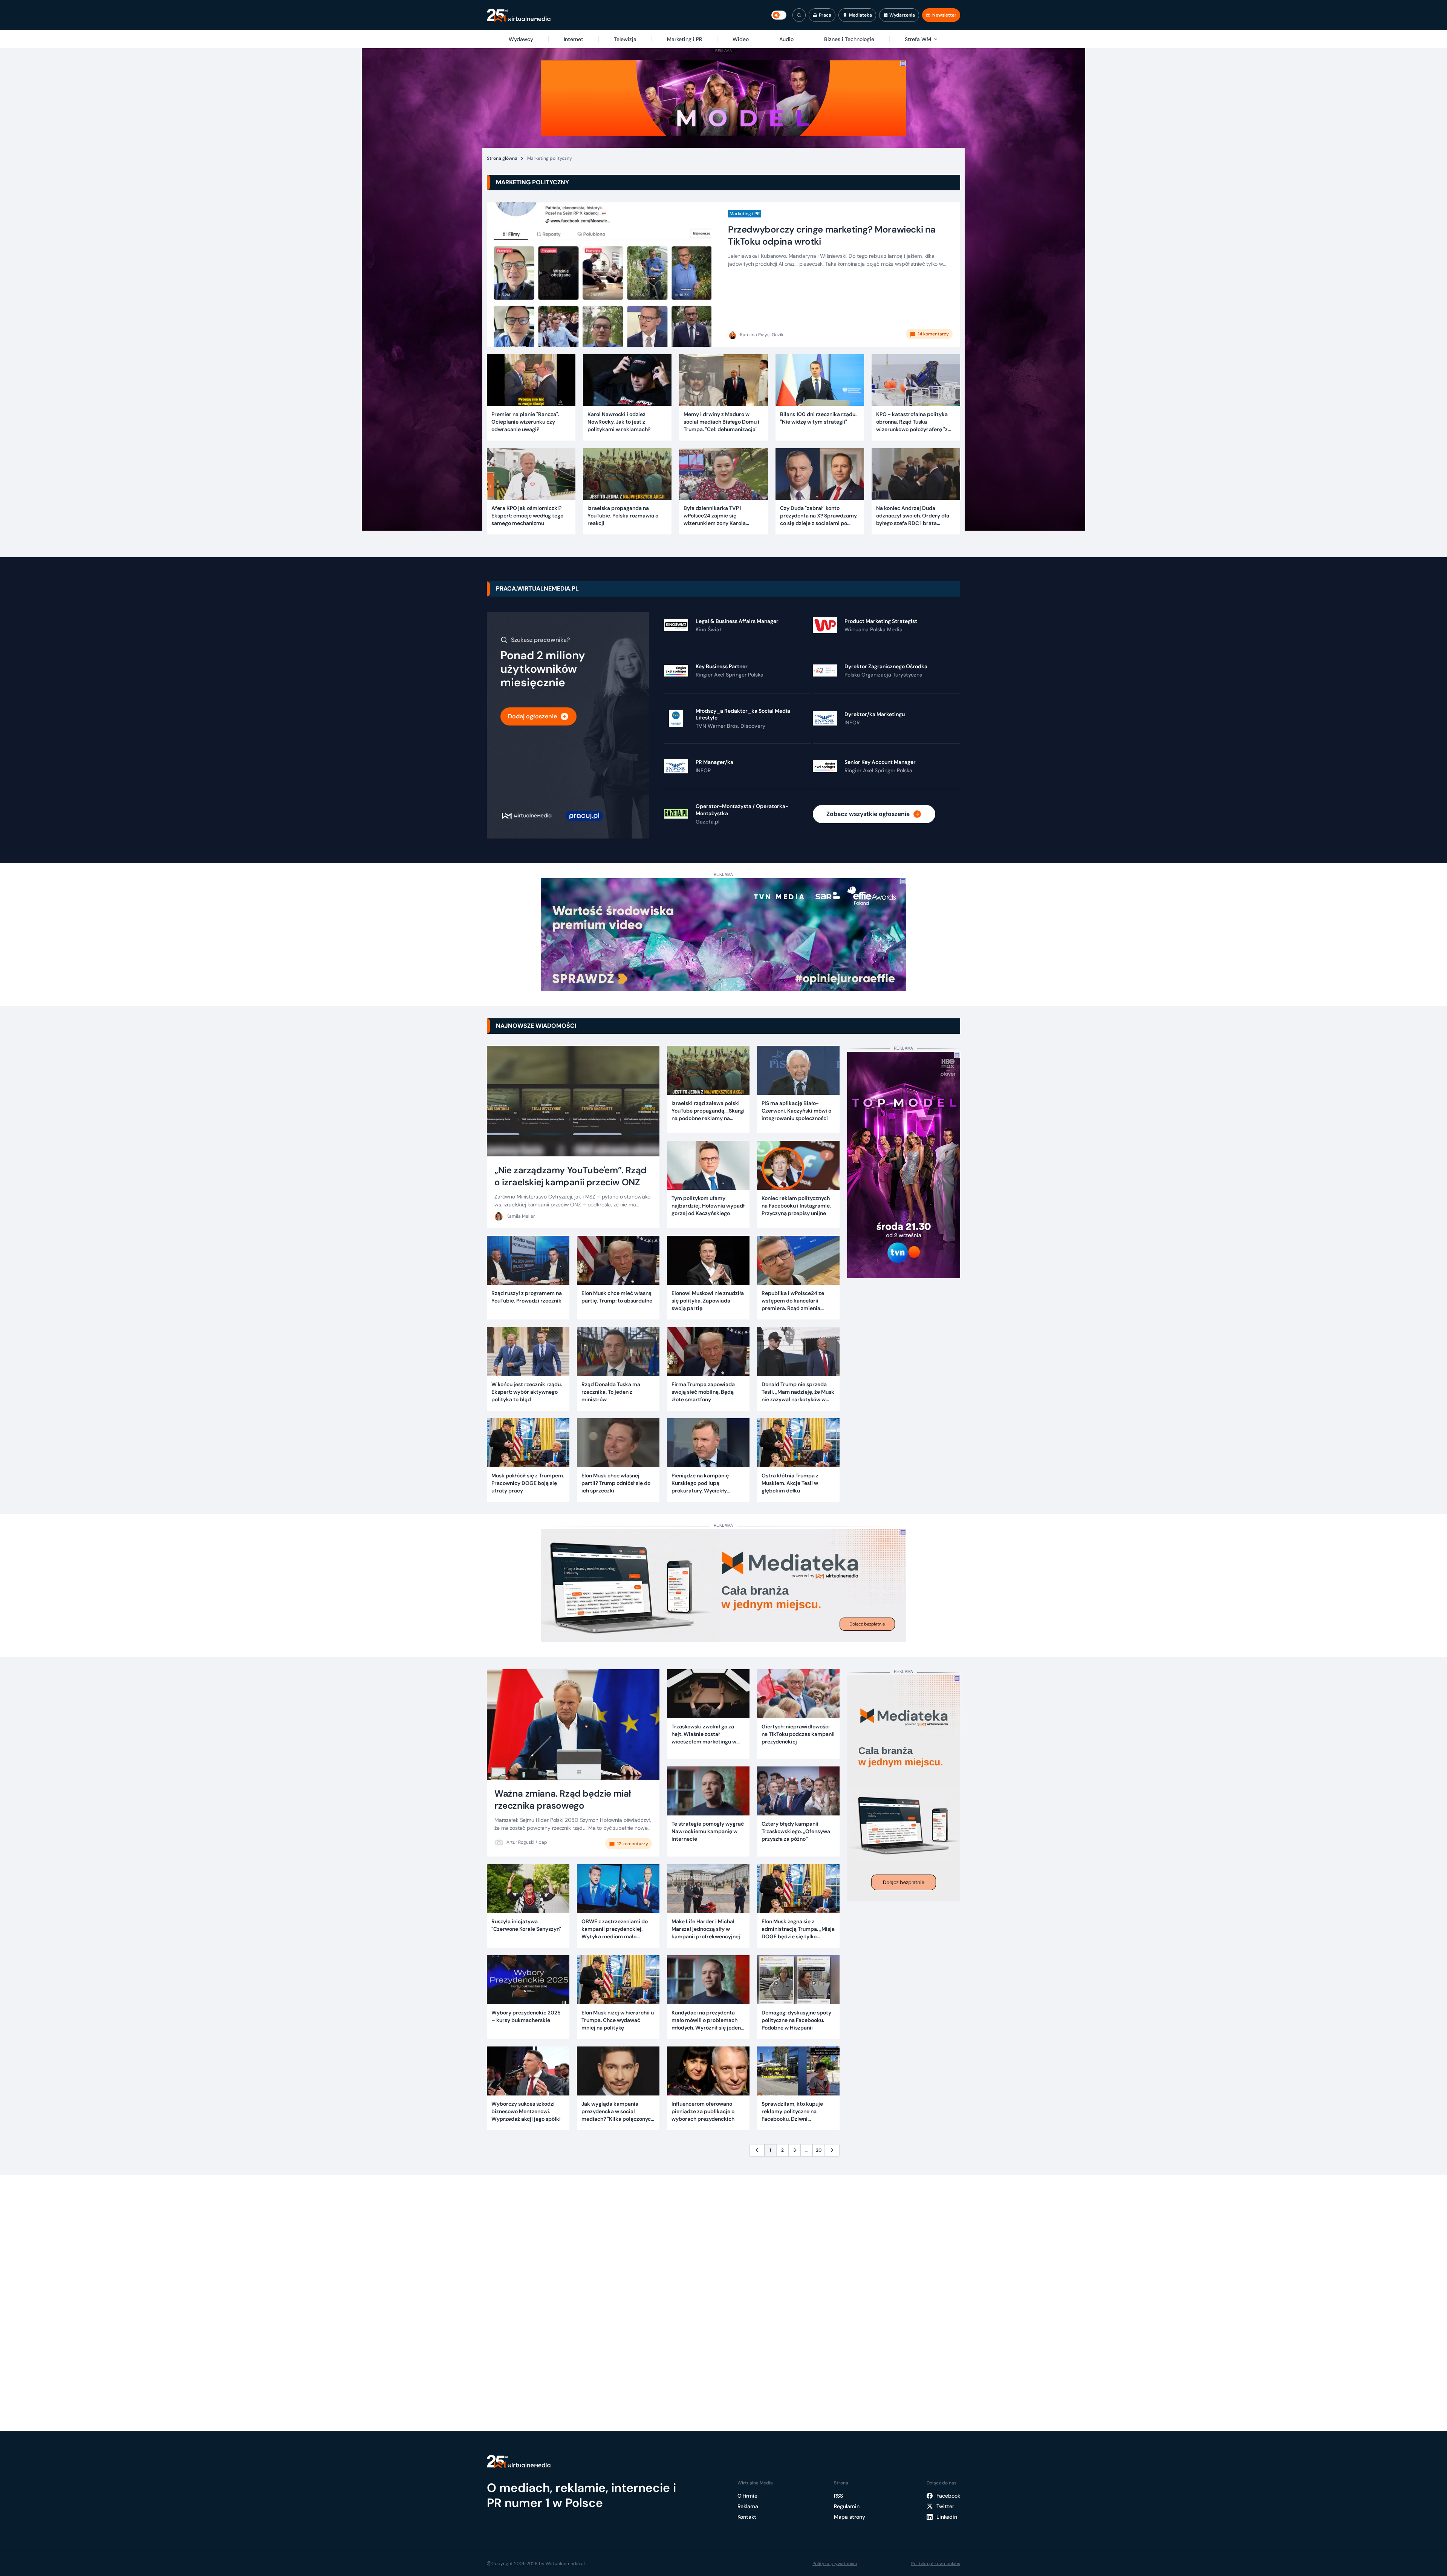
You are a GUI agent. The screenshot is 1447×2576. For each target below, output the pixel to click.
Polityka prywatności (835, 2564)
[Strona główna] (519, 15)
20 (819, 2150)
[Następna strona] (832, 2150)
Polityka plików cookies (936, 2564)
